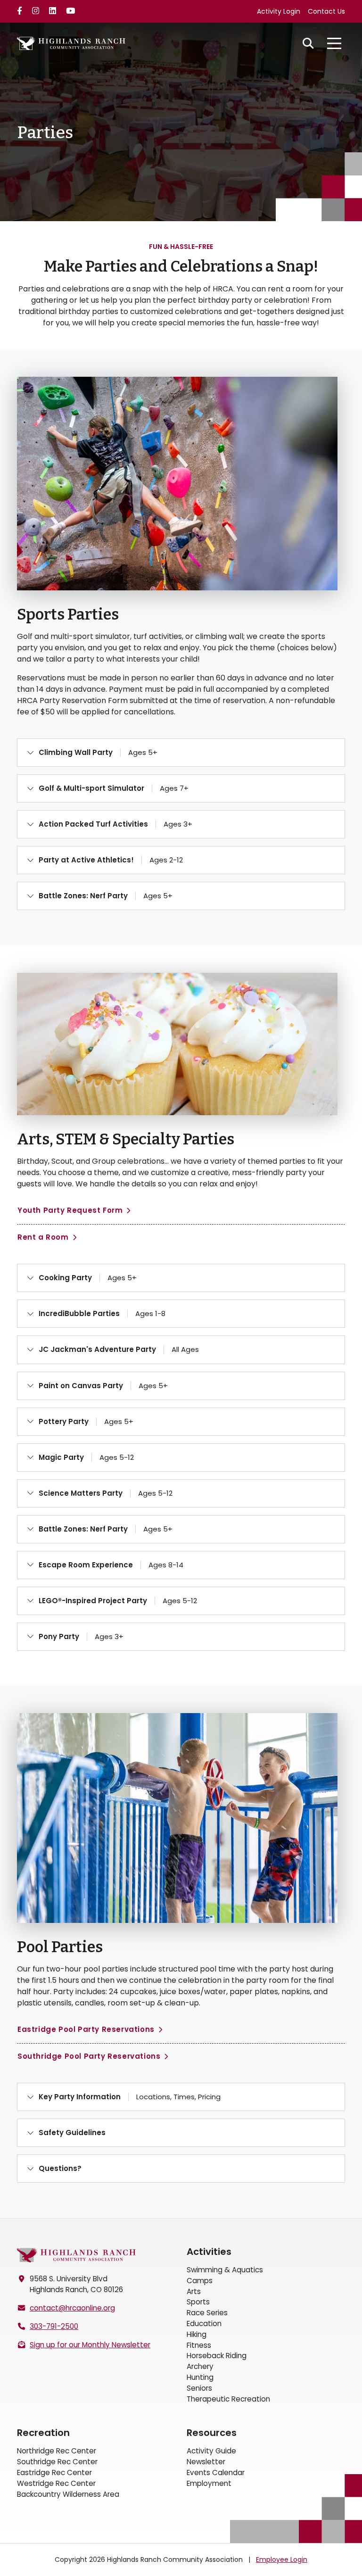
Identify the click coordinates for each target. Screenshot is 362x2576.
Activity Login (279, 11)
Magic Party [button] (86, 1457)
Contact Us (326, 11)
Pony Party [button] (81, 1636)
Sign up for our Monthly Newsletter (90, 2345)
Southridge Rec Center (57, 2462)
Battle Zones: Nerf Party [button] (106, 896)
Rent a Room (43, 1237)
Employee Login (282, 2559)
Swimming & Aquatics (225, 2270)
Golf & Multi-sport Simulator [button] (114, 788)
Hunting (200, 2377)
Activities (209, 2252)
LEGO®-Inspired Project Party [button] (118, 1601)
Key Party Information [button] (130, 2097)
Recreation (43, 2433)
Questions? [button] (60, 2168)
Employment (209, 2483)
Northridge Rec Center (57, 2451)
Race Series (207, 2313)
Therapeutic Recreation (228, 2399)
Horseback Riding (217, 2356)
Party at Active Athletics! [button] (111, 860)
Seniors (199, 2388)
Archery (200, 2366)
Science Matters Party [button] (106, 1493)
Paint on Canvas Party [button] (103, 1386)
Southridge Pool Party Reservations (89, 2056)
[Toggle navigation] (334, 43)
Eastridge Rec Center (54, 2472)
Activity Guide (211, 2451)
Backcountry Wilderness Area (68, 2494)
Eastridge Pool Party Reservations (86, 2029)
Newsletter (206, 2462)
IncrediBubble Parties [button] (102, 1313)
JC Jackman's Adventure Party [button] (119, 1349)
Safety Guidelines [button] (72, 2133)
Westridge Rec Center (56, 2483)
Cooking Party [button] (88, 1278)
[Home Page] (76, 2255)
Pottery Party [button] (86, 1421)
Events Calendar (216, 2472)
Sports (198, 2302)
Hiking (197, 2334)
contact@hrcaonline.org (72, 2308)
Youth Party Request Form (70, 1210)
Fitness (199, 2345)
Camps (200, 2281)
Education (204, 2323)
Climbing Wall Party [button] (98, 752)
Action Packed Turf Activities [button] (115, 824)
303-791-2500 (54, 2326)
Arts (194, 2291)
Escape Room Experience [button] (111, 1565)
